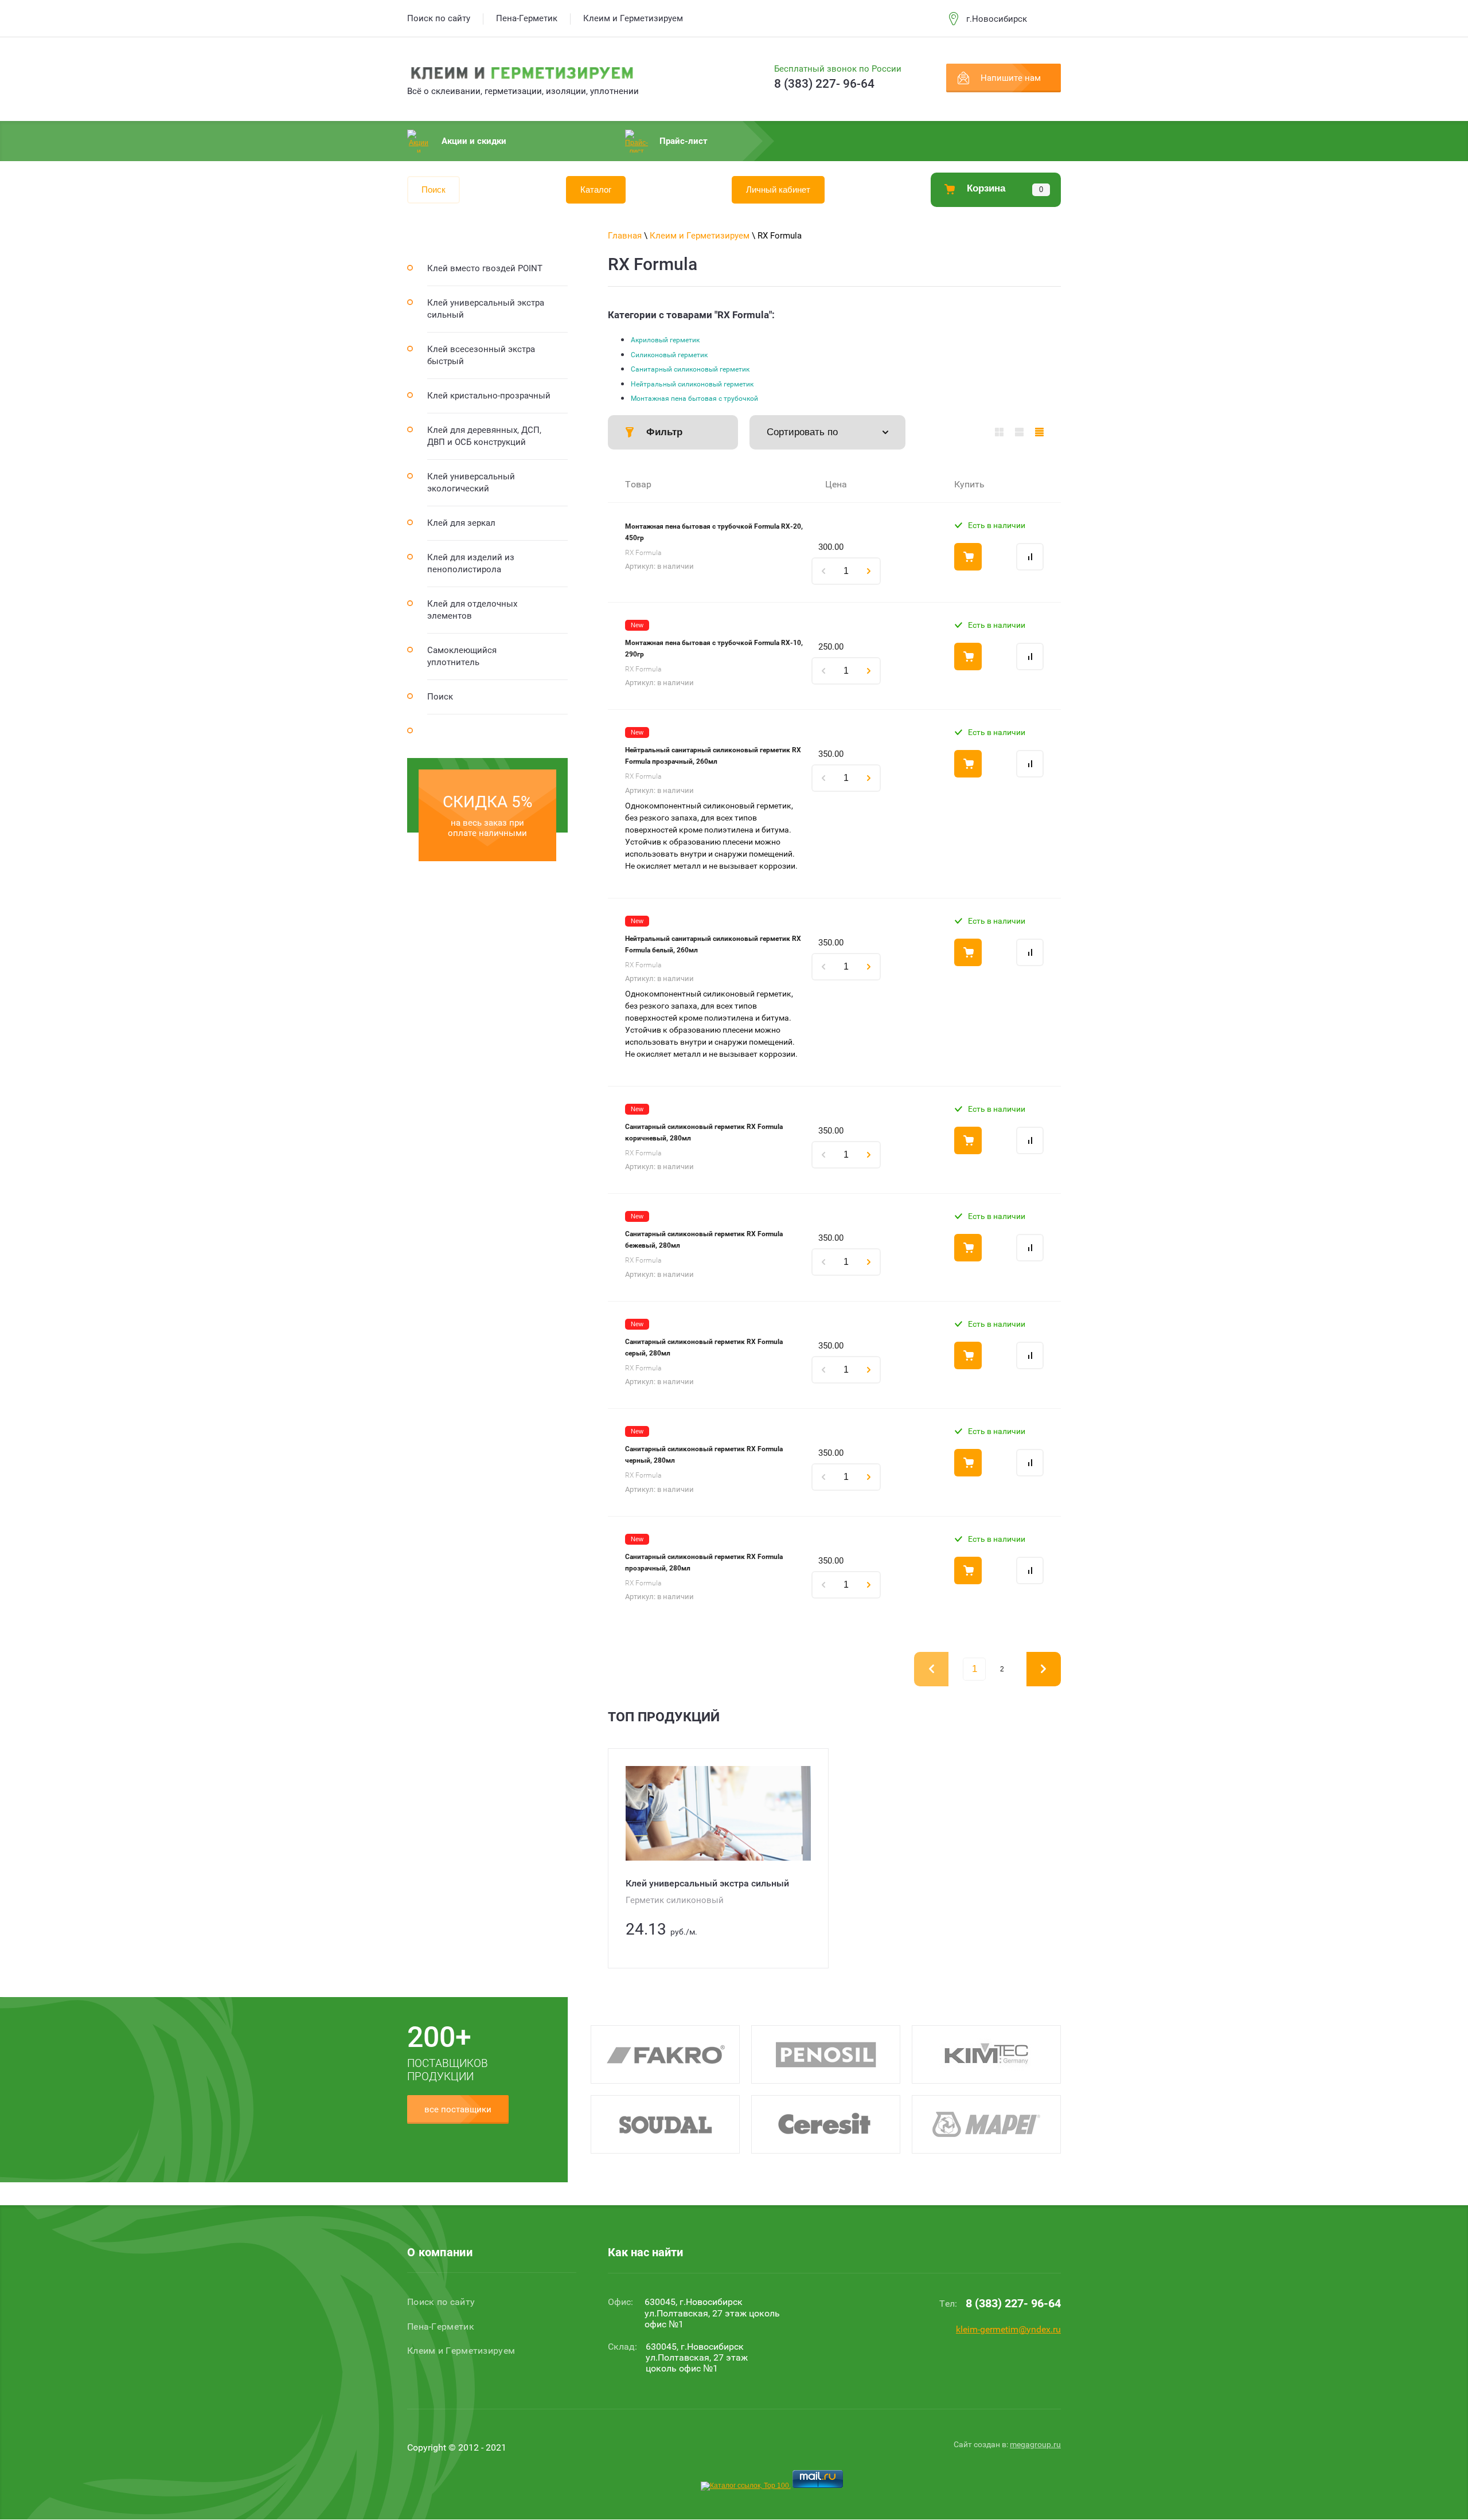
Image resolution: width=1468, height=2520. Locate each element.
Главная (625, 236)
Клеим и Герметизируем (700, 236)
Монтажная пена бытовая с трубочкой (694, 398)
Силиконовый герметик (669, 355)
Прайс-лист (684, 141)
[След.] (1044, 1669)
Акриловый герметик (665, 340)
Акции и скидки (474, 141)
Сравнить (1030, 557)
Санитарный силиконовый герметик (690, 369)
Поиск (434, 190)
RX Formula (643, 553)
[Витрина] (999, 432)
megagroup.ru (1035, 2444)
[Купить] (968, 557)
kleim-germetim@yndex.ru (1008, 2329)
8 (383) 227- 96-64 (824, 84)
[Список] (1019, 432)
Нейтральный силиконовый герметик (692, 384)
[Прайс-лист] (1039, 432)
